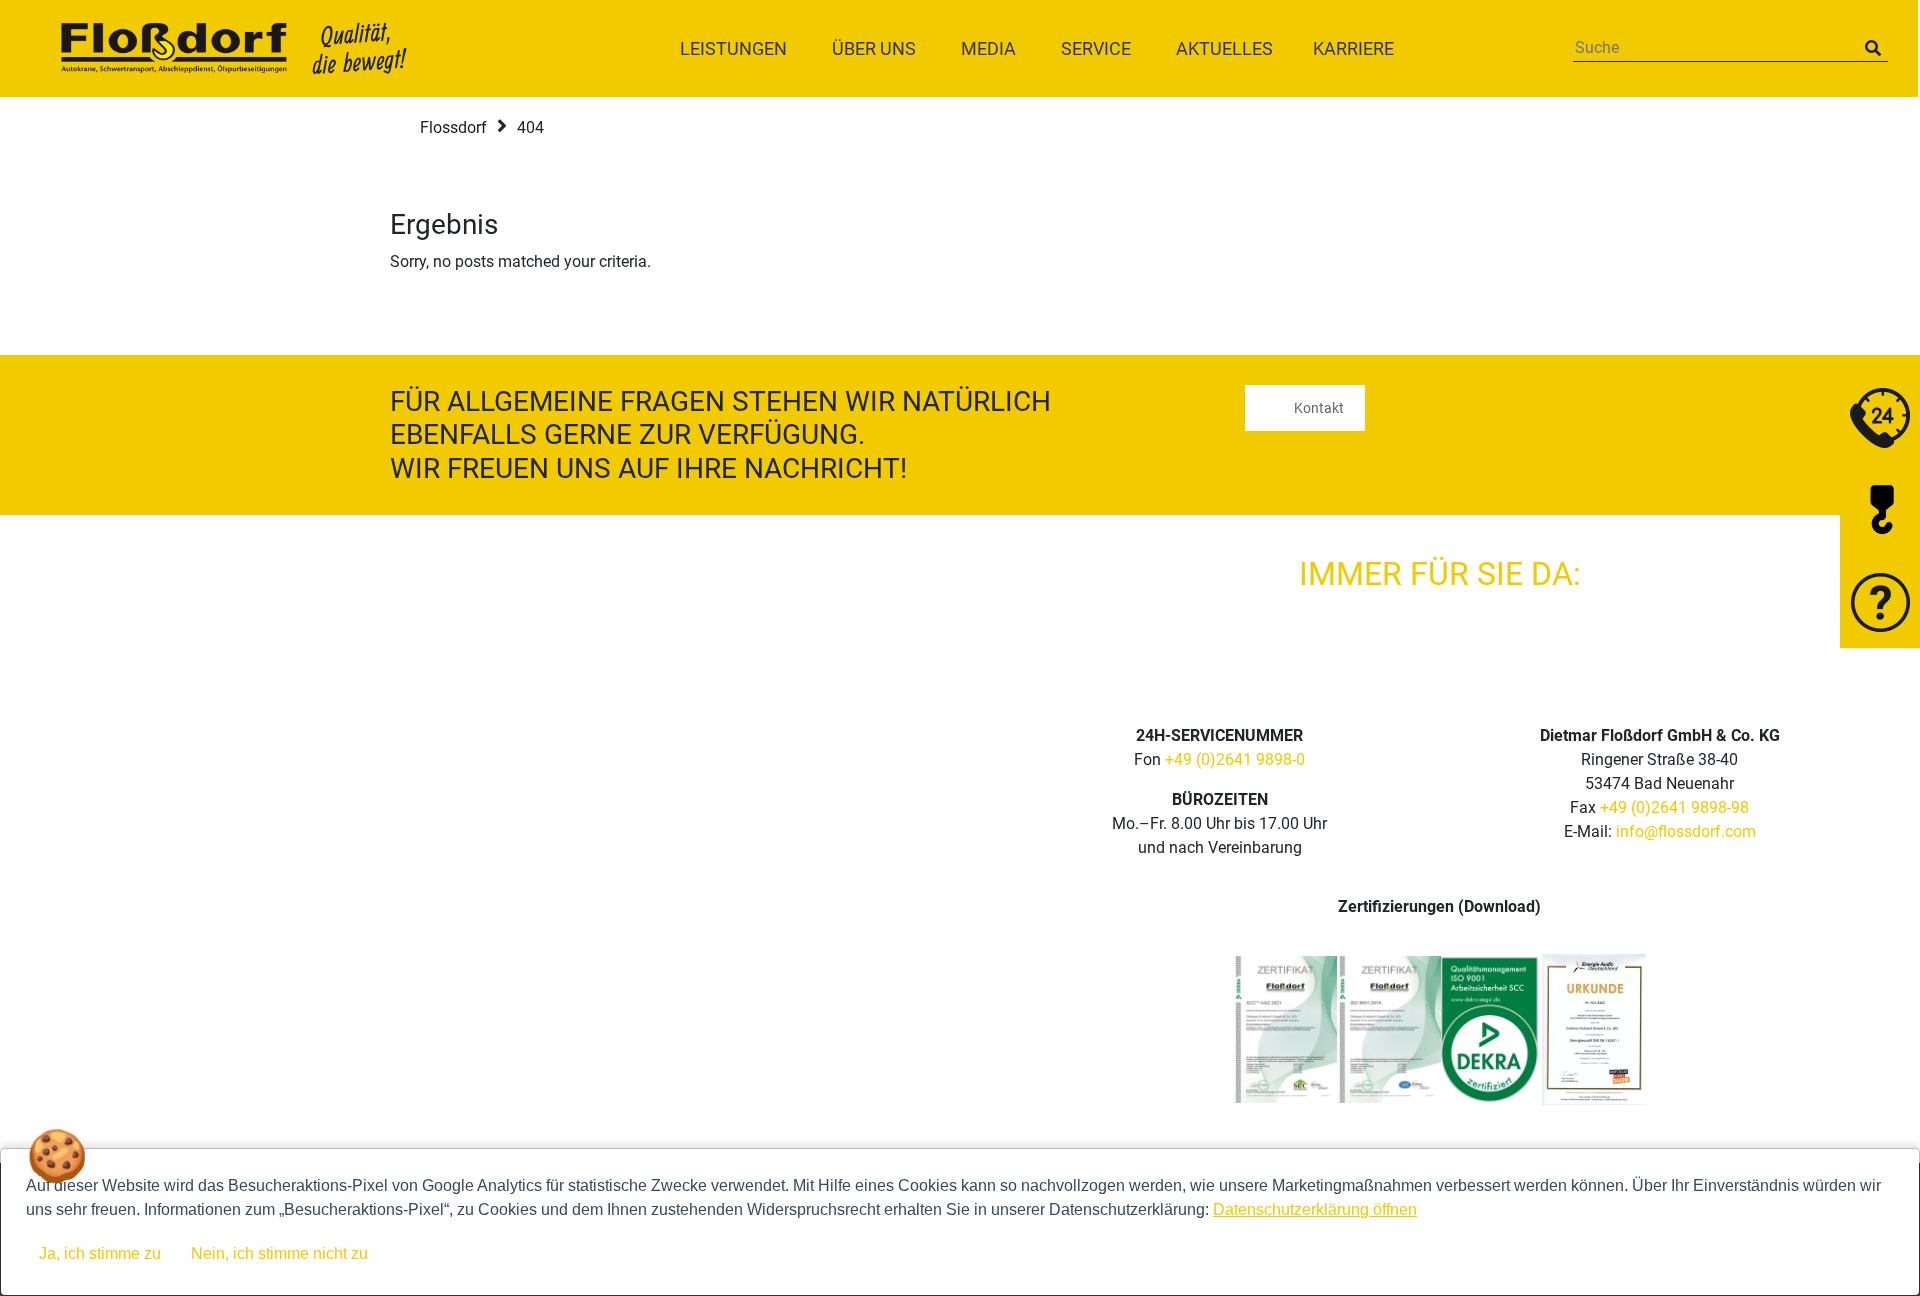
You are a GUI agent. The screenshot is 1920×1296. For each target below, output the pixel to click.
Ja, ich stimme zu (100, 1253)
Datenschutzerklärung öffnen (1315, 1209)
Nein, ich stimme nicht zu (279, 1253)
